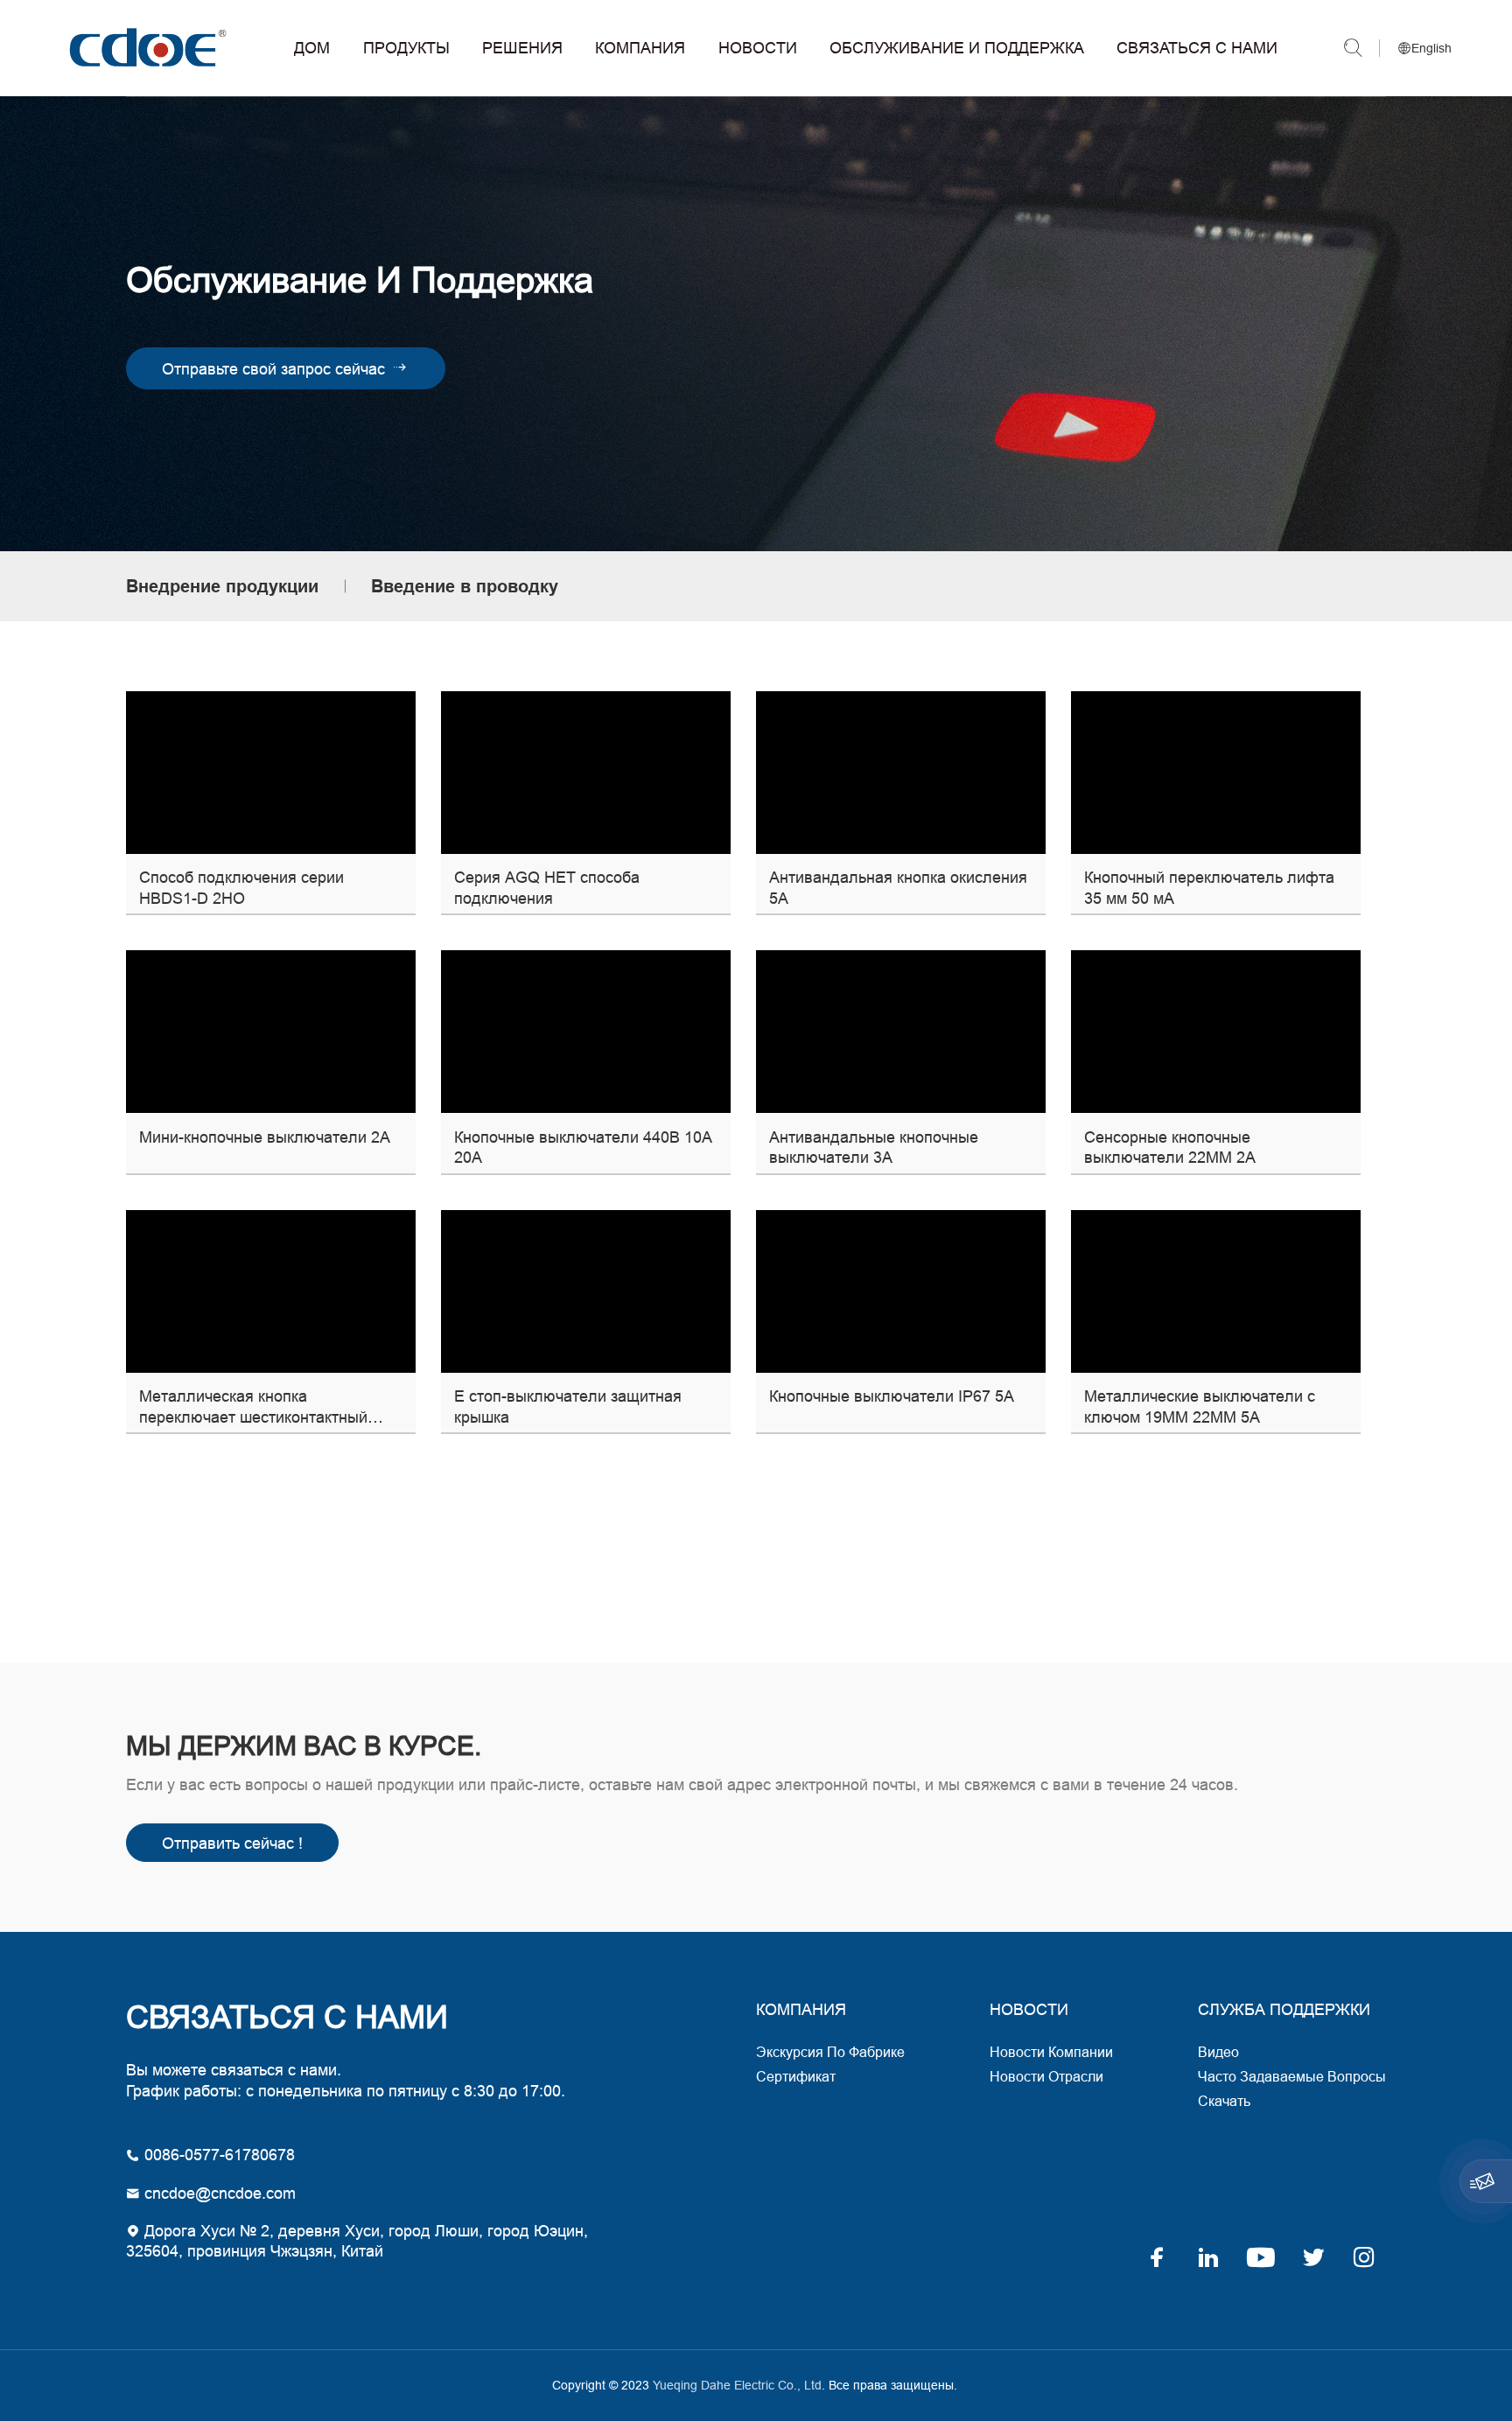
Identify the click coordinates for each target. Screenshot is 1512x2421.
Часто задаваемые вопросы (1292, 2076)
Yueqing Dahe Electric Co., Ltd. (145, 48)
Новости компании (1051, 2052)
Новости (758, 48)
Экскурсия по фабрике (830, 2052)
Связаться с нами (1197, 48)
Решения (522, 48)
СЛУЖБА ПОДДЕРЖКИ (1284, 2009)
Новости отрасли (1046, 2076)
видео (1218, 2052)
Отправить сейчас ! (232, 1843)
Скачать (1224, 2101)
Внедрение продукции (222, 586)
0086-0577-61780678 (217, 2155)
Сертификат (796, 2076)
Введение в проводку (465, 586)
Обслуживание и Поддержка (957, 48)
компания (801, 2009)
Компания (640, 48)
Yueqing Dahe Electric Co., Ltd (735, 2385)
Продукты (406, 48)
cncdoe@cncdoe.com (218, 2193)
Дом (312, 48)
